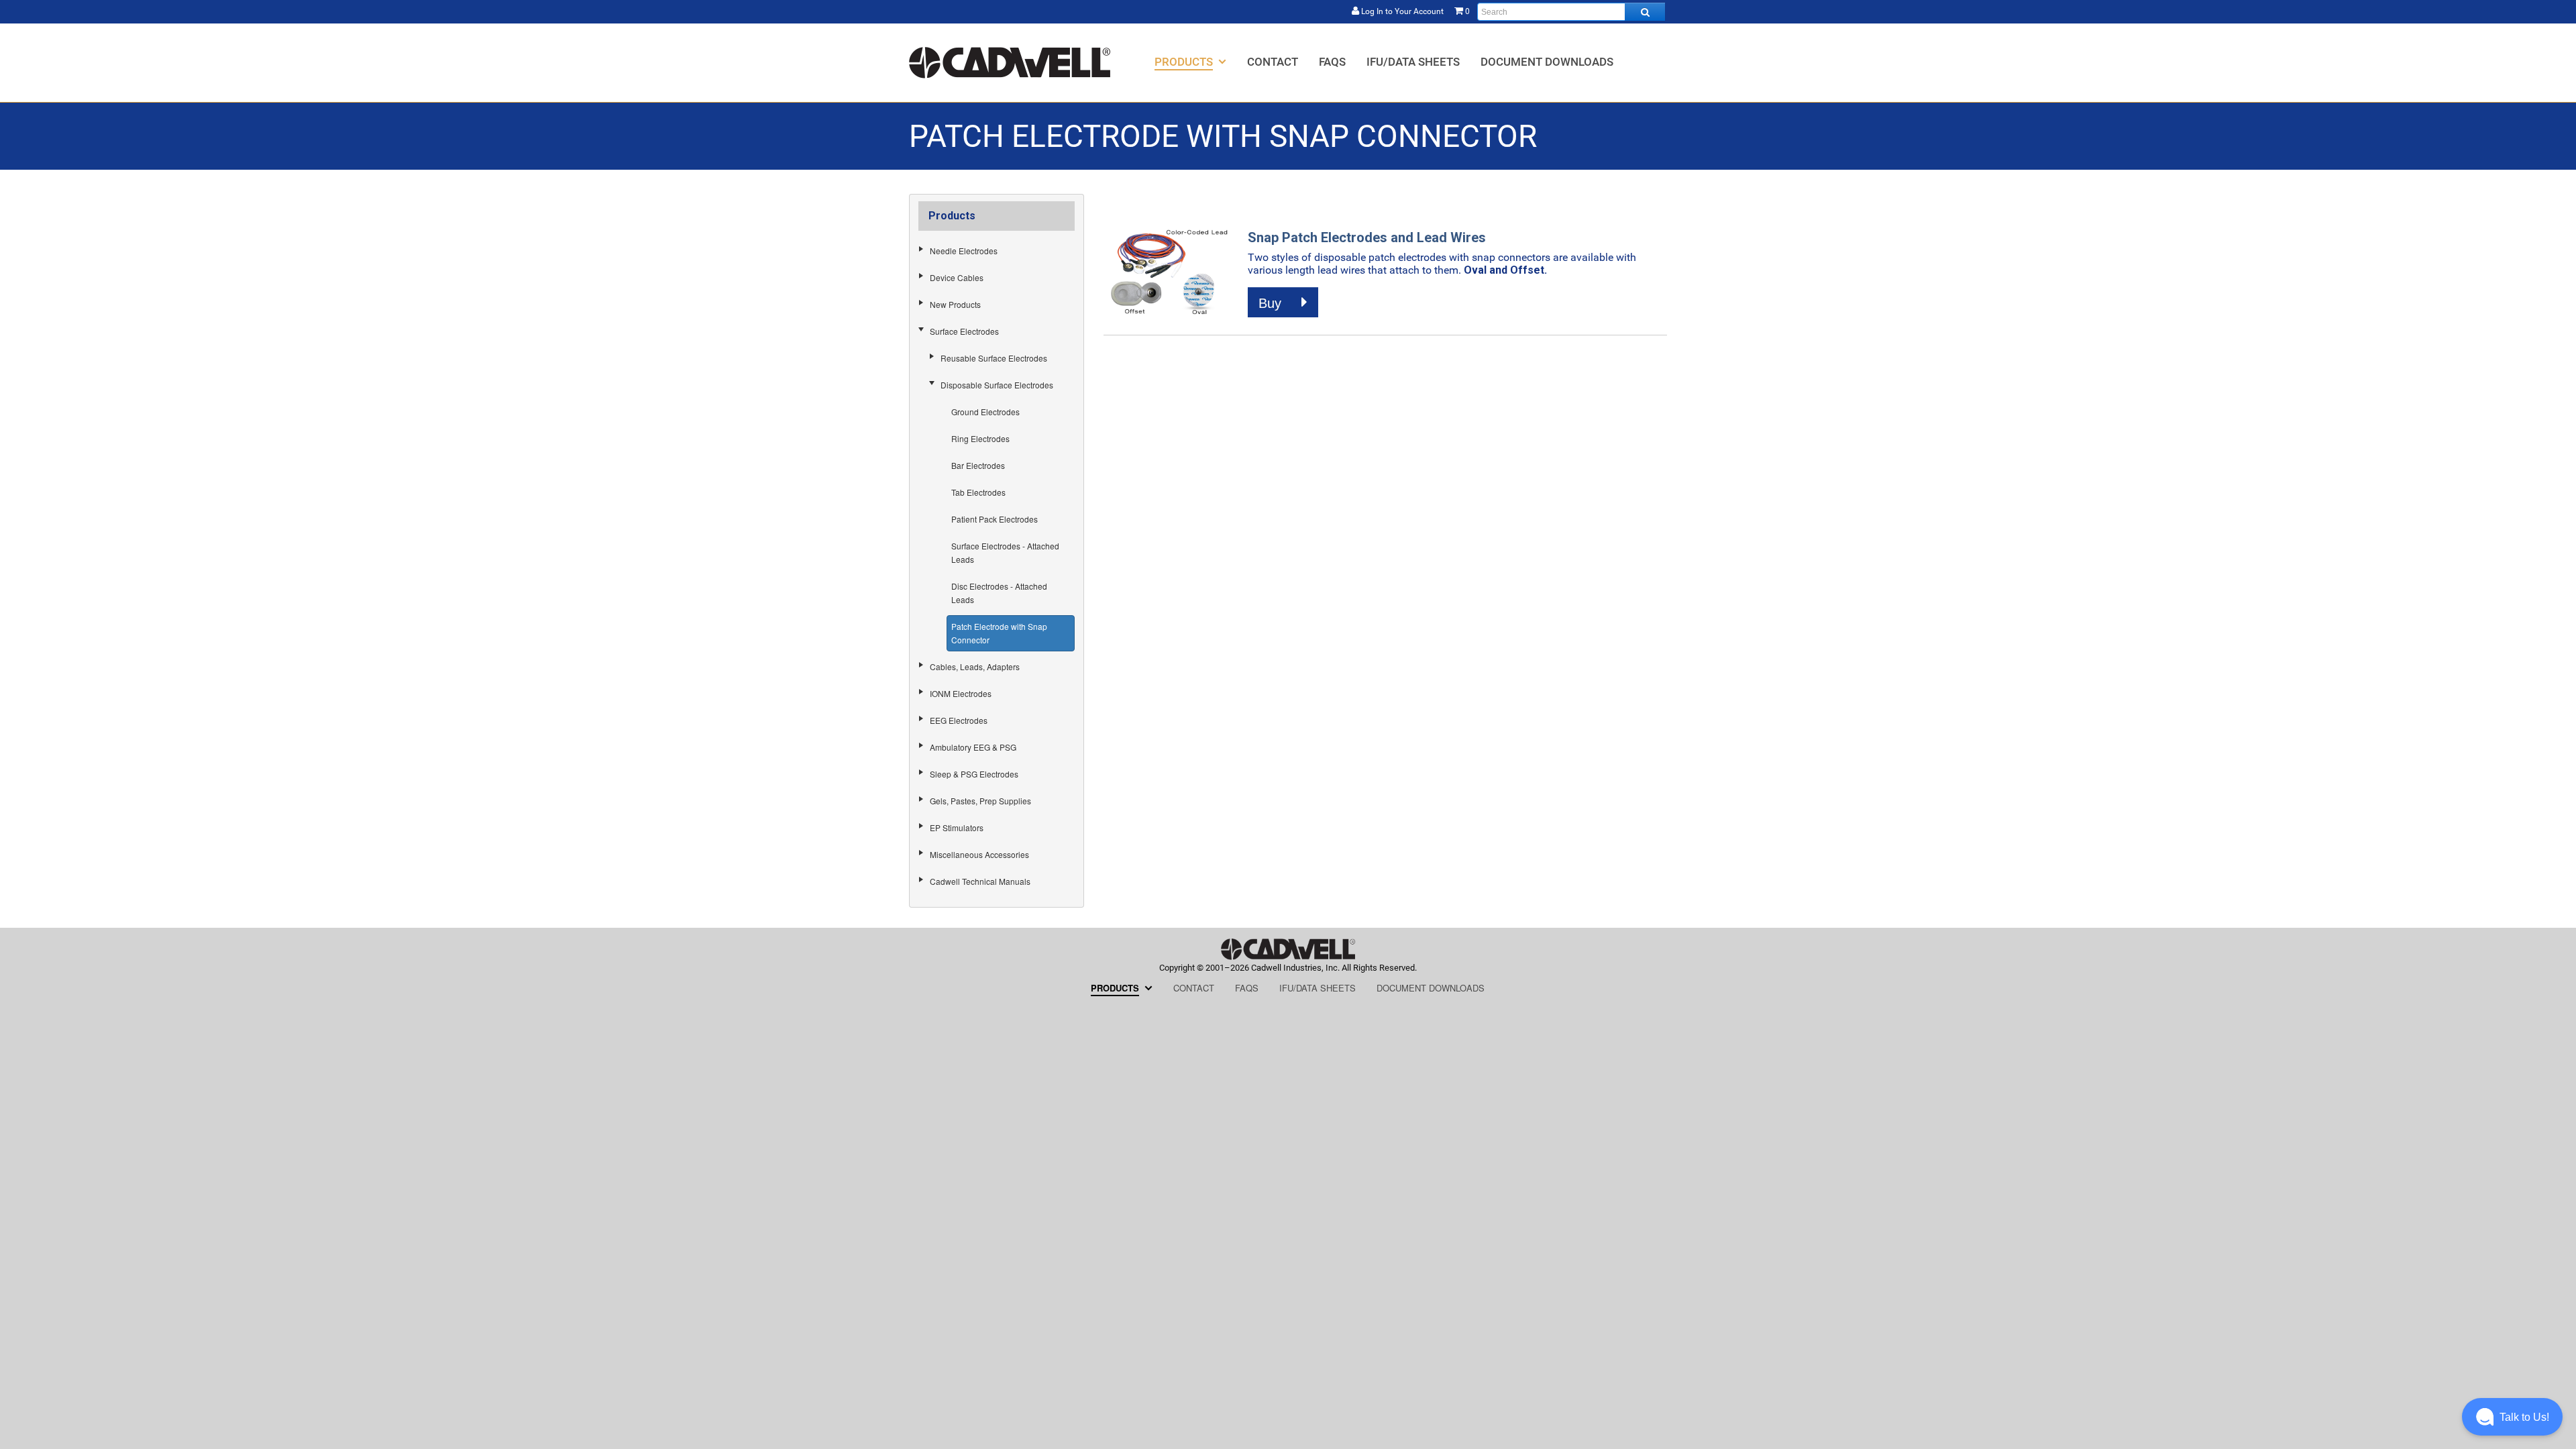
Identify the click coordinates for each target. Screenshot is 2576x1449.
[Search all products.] (1645, 12)
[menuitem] (1190, 61)
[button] (2512, 1417)
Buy (1272, 303)
